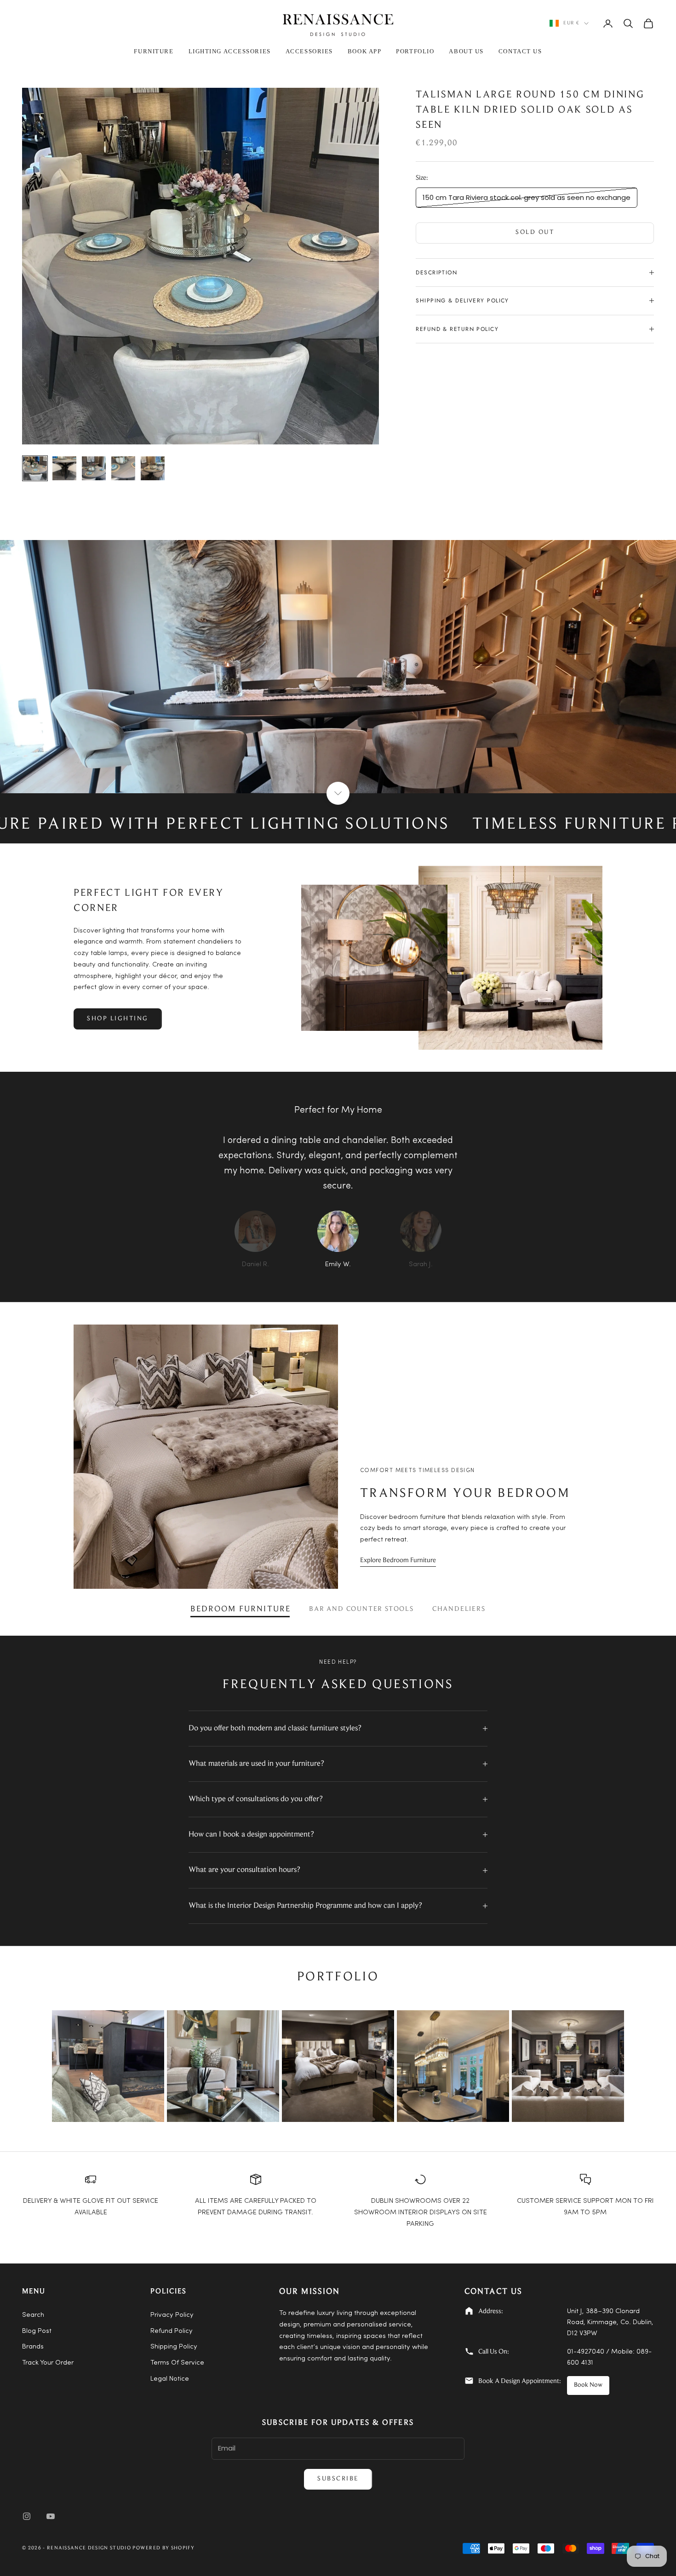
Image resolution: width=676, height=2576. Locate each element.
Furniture (154, 51)
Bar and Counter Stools (361, 1609)
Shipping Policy (174, 2347)
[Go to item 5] (153, 468)
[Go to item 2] (64, 468)
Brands (33, 2347)
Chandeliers (459, 1609)
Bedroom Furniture (241, 1609)
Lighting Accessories (230, 51)
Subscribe (338, 2479)
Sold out (535, 233)
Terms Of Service (177, 2363)
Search (33, 2315)
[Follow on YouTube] (51, 2516)
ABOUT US (466, 51)
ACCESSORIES (309, 51)
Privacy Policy (172, 2315)
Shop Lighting (118, 1019)
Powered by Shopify (163, 2548)
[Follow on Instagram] (27, 2516)
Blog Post (37, 2331)
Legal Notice (170, 2379)
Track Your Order (48, 2363)
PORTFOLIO (415, 51)
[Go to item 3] (94, 468)
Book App (364, 51)
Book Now (588, 2385)
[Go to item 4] (123, 468)
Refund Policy (172, 2331)
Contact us (520, 51)
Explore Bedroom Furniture (398, 1561)
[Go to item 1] (35, 468)
